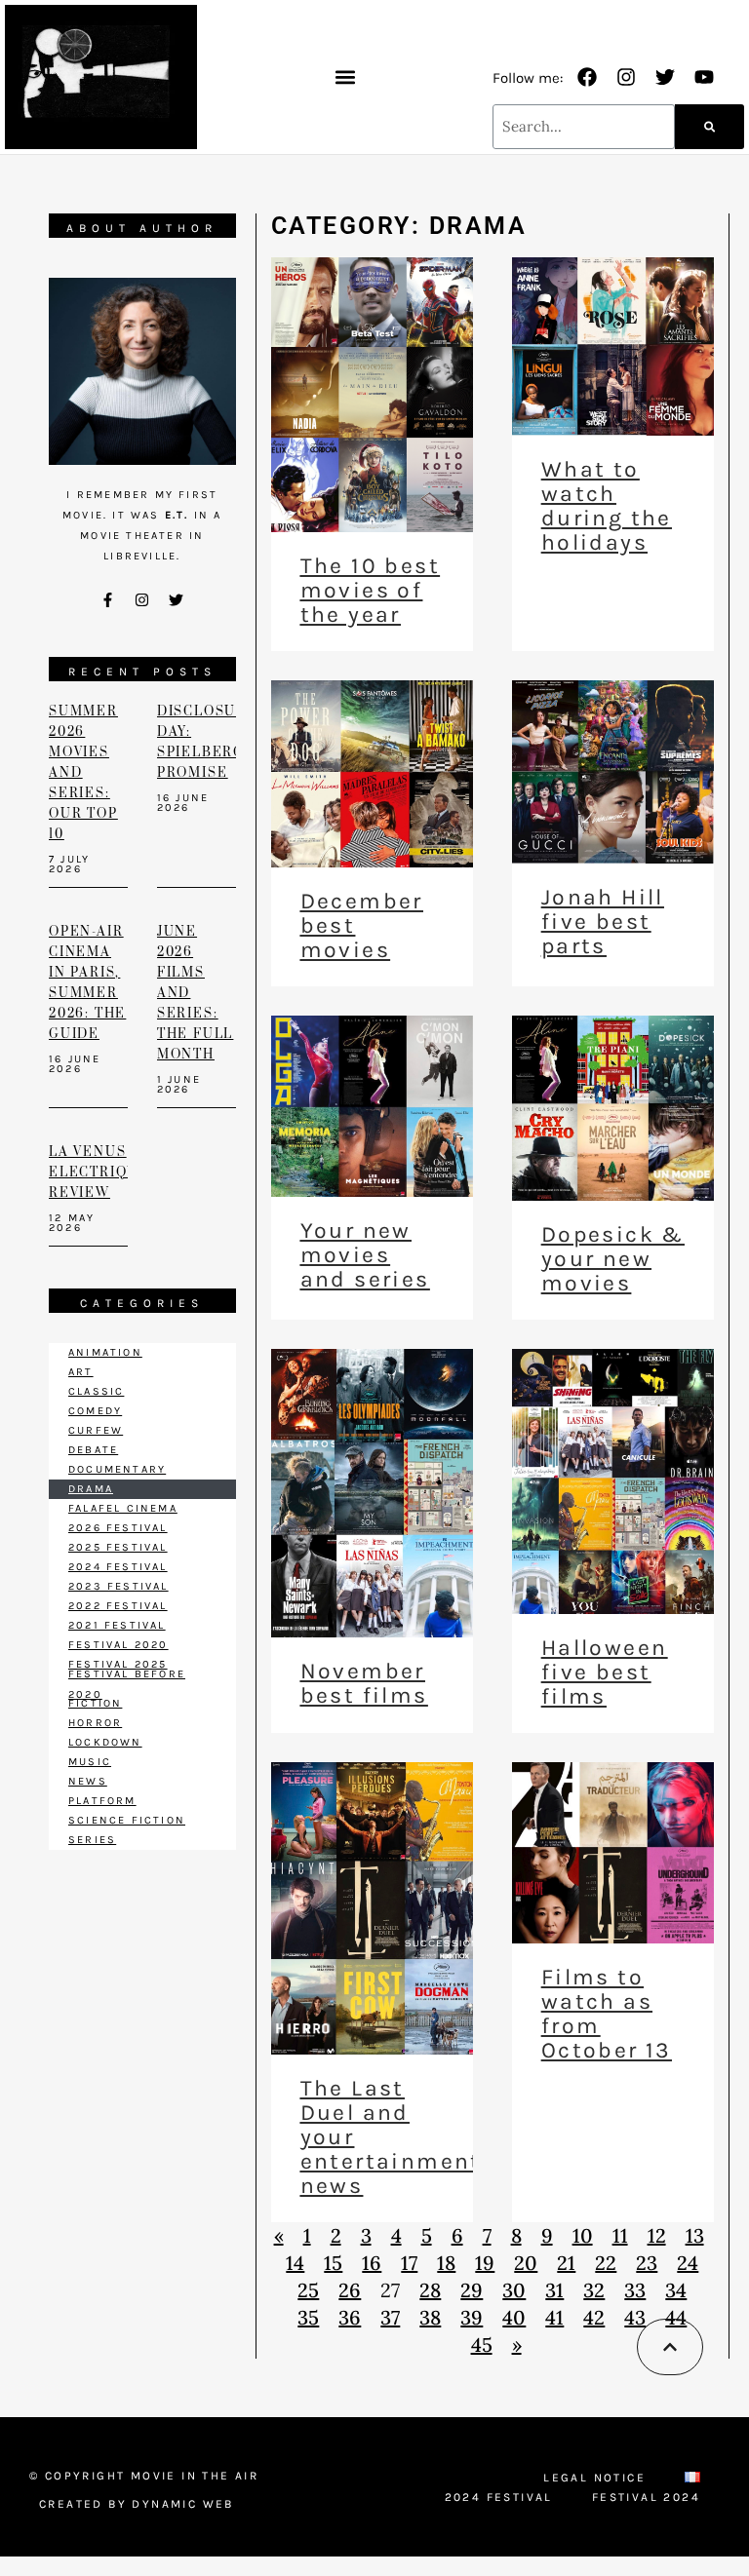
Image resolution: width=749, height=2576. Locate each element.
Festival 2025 (118, 1664)
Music (90, 1762)
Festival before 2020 (127, 1684)
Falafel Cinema (123, 1508)
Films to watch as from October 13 (607, 2014)
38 (430, 2317)
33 (635, 2290)
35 (308, 2317)
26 (350, 2290)
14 (295, 2263)
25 (308, 2290)
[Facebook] (587, 77)
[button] (345, 77)
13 (695, 2235)
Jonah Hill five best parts (603, 922)
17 (409, 2263)
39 (472, 2317)
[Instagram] (626, 77)
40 (514, 2317)
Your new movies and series (365, 1255)
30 (514, 2290)
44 (676, 2317)
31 (554, 2290)
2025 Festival (118, 1547)
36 (350, 2317)
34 (676, 2290)
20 (526, 2263)
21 (566, 2263)
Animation (105, 1352)
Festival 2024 (646, 2497)
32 (594, 2290)
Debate (93, 1450)
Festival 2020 (118, 1645)
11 (620, 2235)
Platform (102, 1801)
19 (485, 2263)
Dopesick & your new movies (613, 1259)
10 (583, 2235)
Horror (95, 1723)
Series (92, 1840)
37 (390, 2317)
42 (594, 2317)
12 (657, 2235)
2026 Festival (118, 1528)
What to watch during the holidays (607, 506)
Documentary (117, 1469)
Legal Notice (594, 2478)
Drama (91, 1489)
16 (372, 2263)
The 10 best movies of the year (370, 590)
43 (635, 2317)
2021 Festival (117, 1625)
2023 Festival (118, 1586)
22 (606, 2263)
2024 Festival (118, 1567)
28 (430, 2290)
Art (81, 1372)
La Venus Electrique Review (99, 1173)
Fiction (95, 1703)
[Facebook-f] (108, 600)
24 (688, 2263)
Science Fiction (127, 1820)
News (88, 1781)
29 (472, 2290)
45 (482, 2345)
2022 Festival (118, 1606)
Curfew (96, 1430)
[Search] (710, 127)
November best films (364, 1683)
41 (554, 2317)
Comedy (95, 1411)
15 (333, 2263)
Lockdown (105, 1742)
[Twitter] (665, 77)
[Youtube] (704, 77)
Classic (96, 1391)
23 (647, 2263)
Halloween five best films (605, 1672)
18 (446, 2263)
